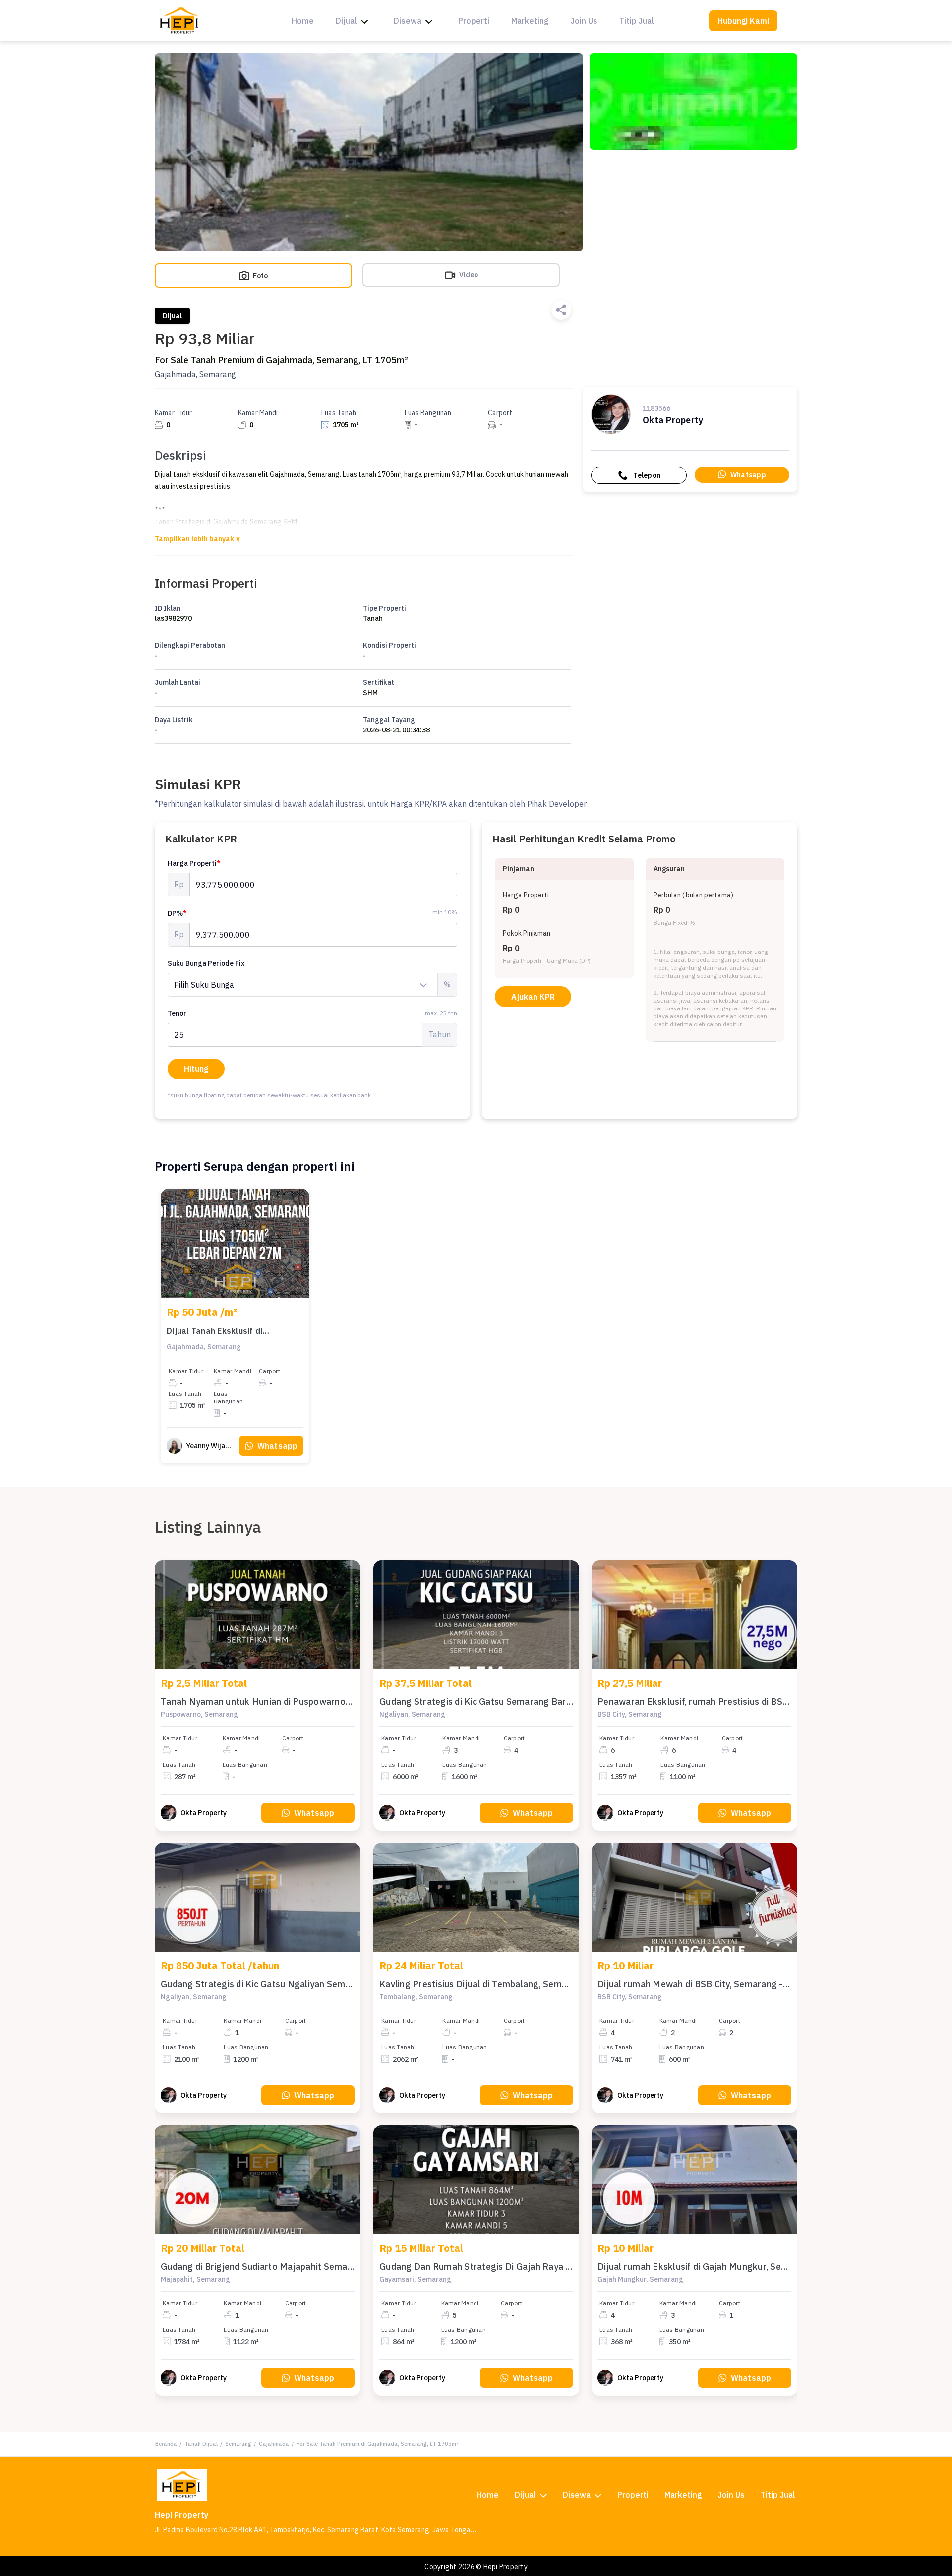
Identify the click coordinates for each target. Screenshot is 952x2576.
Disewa (408, 21)
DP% (177, 913)
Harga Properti (194, 863)
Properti (474, 21)
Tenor (312, 1013)
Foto (260, 276)
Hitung (196, 1069)
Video (468, 275)
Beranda (166, 2444)
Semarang (238, 2444)
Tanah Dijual (201, 2444)
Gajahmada (274, 2444)
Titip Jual (637, 21)
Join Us (584, 21)
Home (303, 21)
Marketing (530, 21)
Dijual (346, 21)
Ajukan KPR (533, 997)
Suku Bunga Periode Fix (206, 963)
